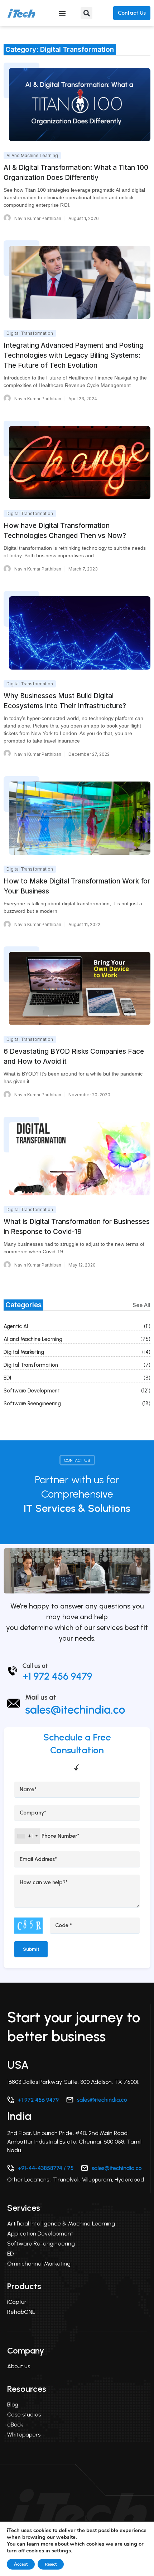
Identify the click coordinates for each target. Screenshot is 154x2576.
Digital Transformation (31, 1365)
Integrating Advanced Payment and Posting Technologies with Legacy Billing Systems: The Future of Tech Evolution (74, 355)
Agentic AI (16, 1326)
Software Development (32, 1391)
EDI (7, 1378)
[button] (86, 13)
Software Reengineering (32, 1404)
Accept (21, 2564)
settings (61, 2551)
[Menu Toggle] (62, 13)
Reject (51, 2564)
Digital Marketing (24, 1352)
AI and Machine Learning (33, 1339)
